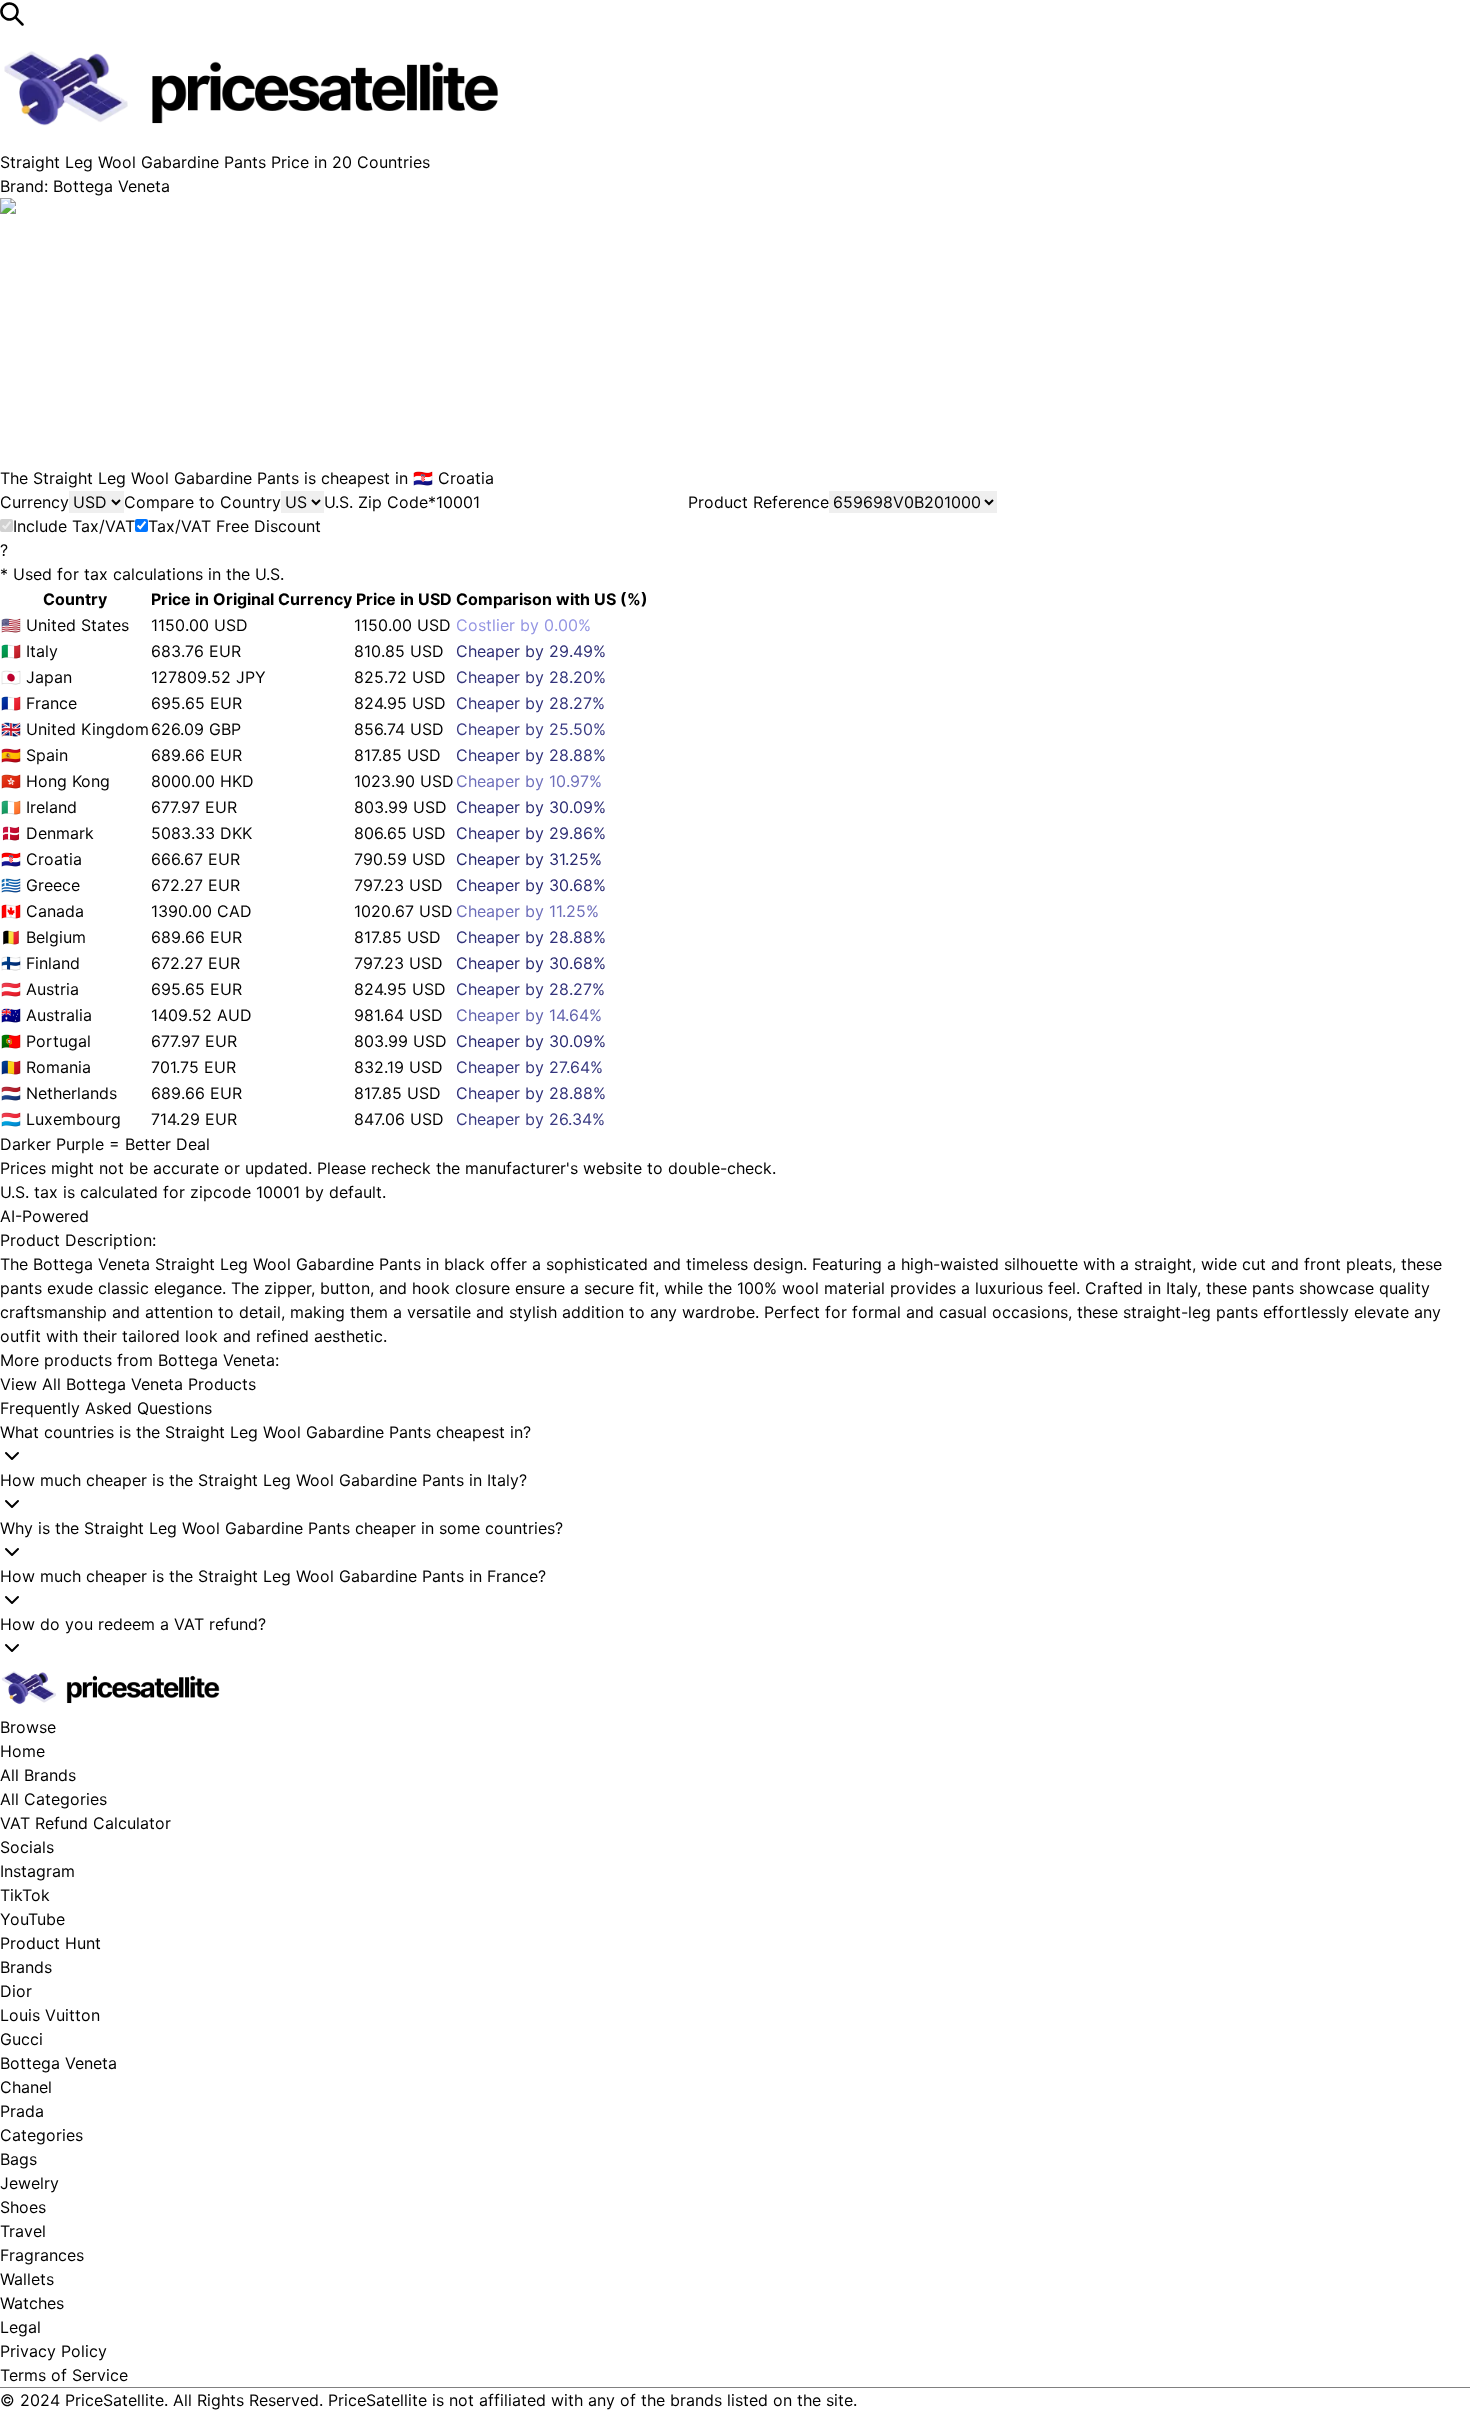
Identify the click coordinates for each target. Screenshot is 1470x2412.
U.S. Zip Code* (380, 502)
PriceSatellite (114, 2400)
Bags (18, 2159)
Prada (22, 2111)
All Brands (38, 1775)
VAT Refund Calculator (85, 1823)
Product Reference (758, 502)
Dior (16, 1991)
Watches (32, 2303)
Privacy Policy (53, 2351)
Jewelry (29, 2183)
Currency (34, 502)
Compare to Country (202, 502)
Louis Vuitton (50, 2015)
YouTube (32, 1919)
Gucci (21, 2039)
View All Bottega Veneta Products (128, 1384)
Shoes (23, 2207)
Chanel (26, 2087)
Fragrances (42, 2255)
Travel (23, 2231)
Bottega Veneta (58, 2063)
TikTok (25, 1895)
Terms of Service (64, 2375)
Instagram (37, 1871)
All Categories (53, 1799)
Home (22, 1751)
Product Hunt (50, 1943)
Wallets (27, 2279)
